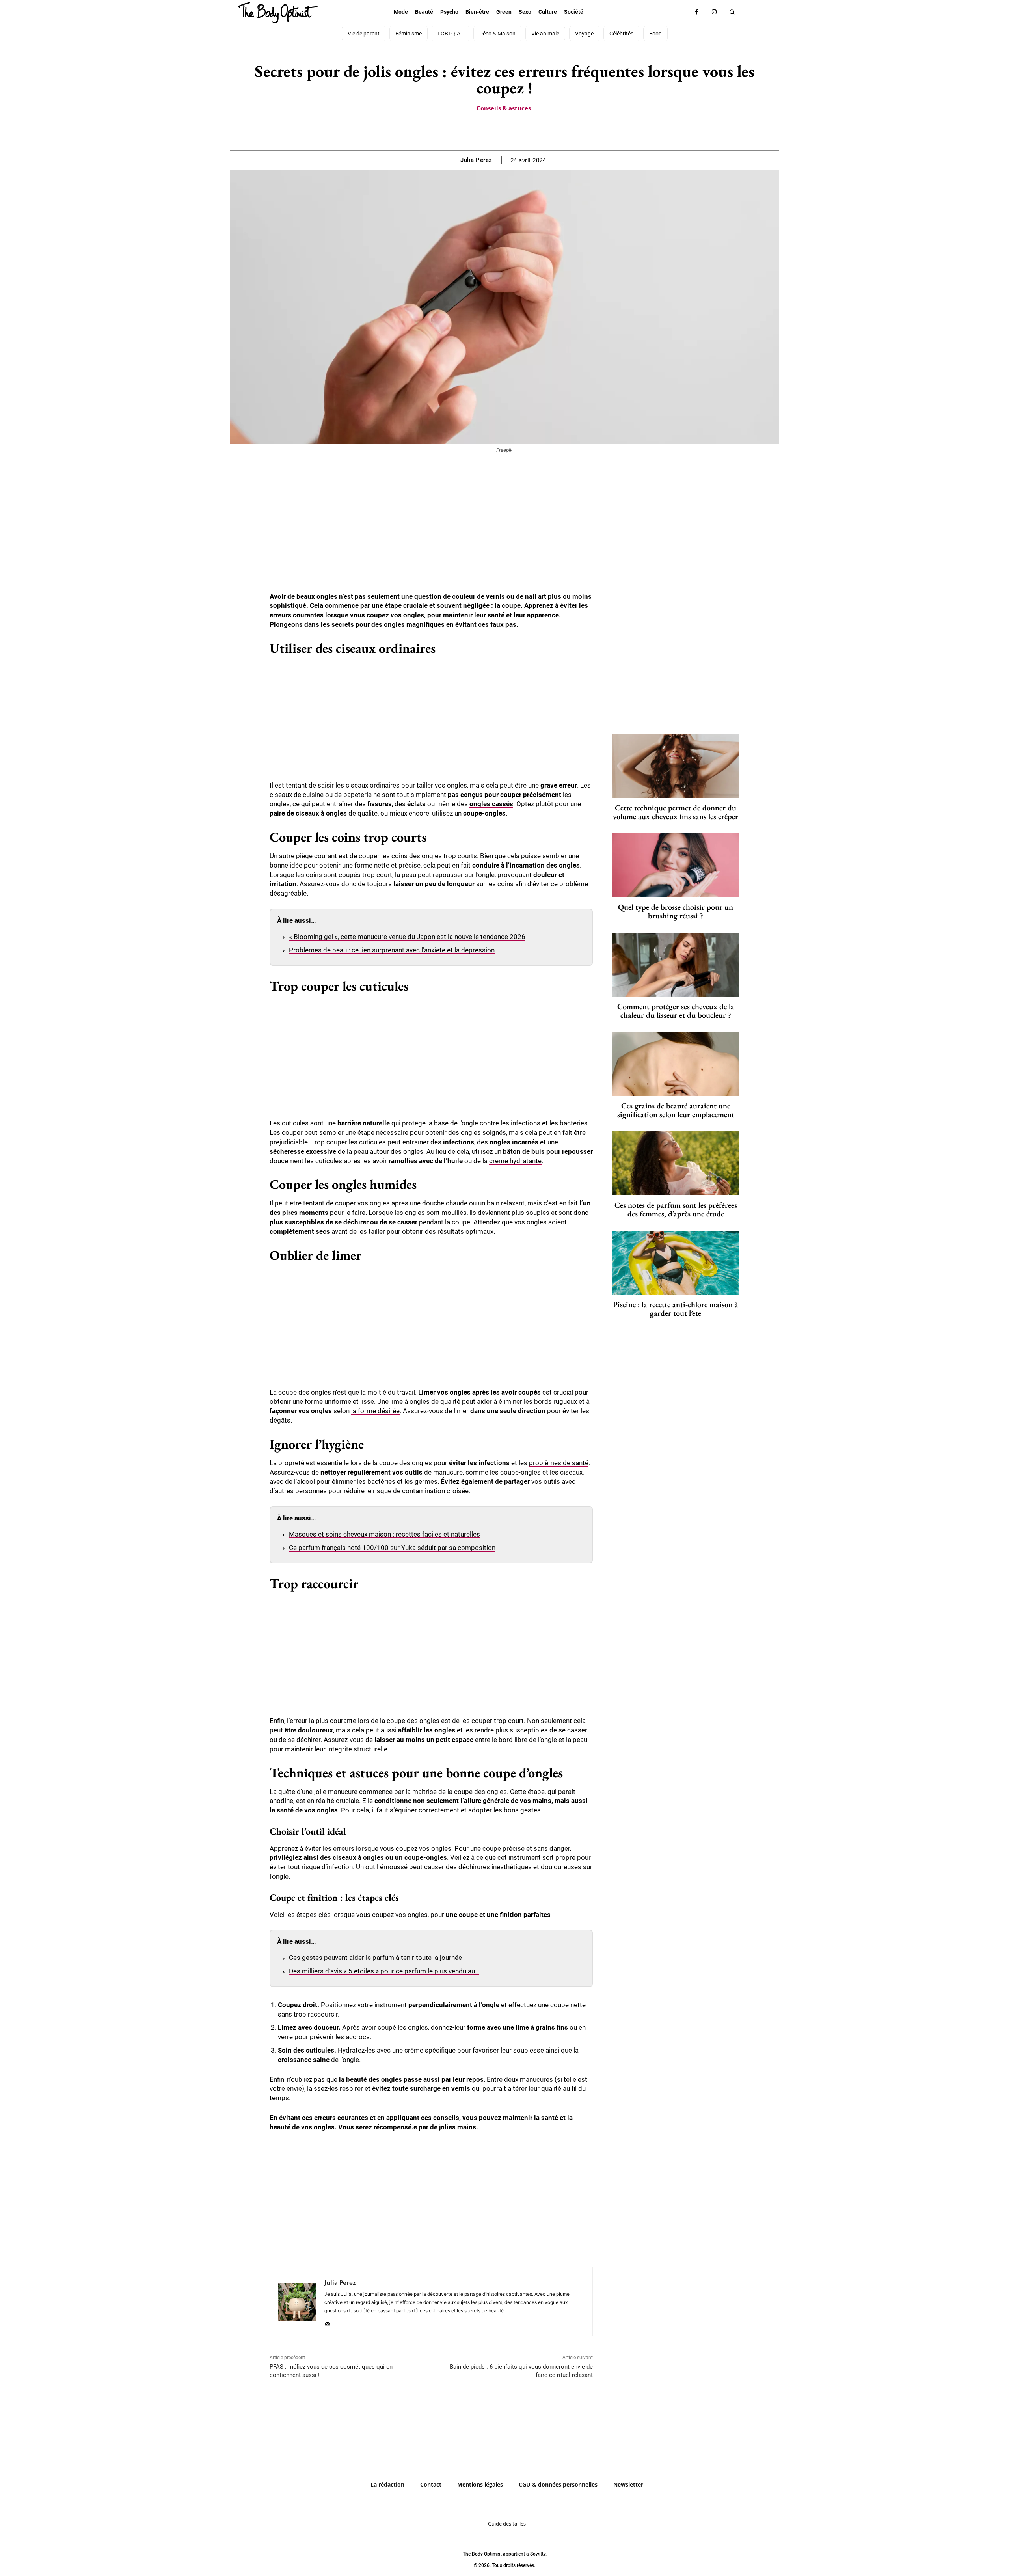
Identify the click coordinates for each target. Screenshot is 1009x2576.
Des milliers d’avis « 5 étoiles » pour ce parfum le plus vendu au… (384, 1971)
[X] (495, 130)
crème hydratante (515, 1161)
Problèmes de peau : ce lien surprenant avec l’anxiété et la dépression (392, 950)
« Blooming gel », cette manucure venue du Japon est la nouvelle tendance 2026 (407, 937)
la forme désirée (375, 1411)
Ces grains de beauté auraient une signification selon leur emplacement (676, 1110)
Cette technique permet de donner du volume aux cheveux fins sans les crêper (676, 812)
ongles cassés (491, 804)
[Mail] (327, 2322)
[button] (732, 12)
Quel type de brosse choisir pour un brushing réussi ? (676, 911)
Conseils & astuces (504, 108)
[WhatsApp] (513, 130)
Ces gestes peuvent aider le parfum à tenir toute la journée (375, 1958)
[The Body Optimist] (278, 13)
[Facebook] (697, 12)
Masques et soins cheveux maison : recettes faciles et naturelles (384, 1534)
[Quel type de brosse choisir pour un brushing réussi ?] (676, 865)
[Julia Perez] (297, 2302)
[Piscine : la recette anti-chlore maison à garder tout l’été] (676, 1263)
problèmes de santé (559, 1463)
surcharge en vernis (440, 2088)
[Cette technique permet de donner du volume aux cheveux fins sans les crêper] (676, 766)
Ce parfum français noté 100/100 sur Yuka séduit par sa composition (392, 1548)
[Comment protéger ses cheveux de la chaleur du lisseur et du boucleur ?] (676, 965)
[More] (532, 130)
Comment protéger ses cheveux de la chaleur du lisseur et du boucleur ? (676, 1011)
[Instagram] (714, 12)
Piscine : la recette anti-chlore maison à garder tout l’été (676, 1309)
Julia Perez (476, 160)
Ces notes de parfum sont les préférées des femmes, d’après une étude (676, 1209)
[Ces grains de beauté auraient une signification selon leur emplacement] (676, 1064)
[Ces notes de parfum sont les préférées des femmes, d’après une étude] (676, 1163)
